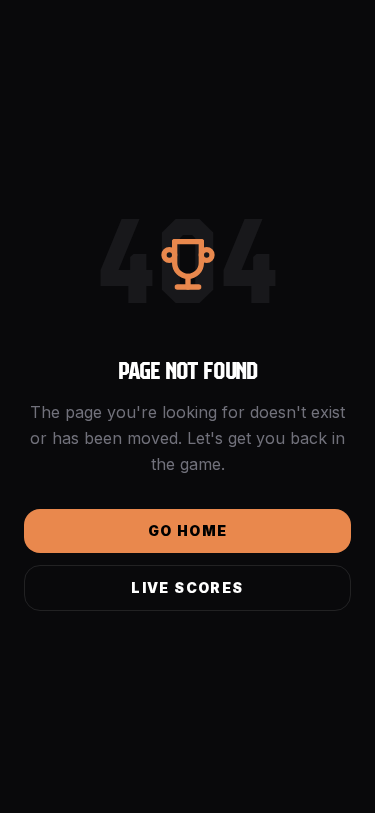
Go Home (188, 530)
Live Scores (187, 587)
